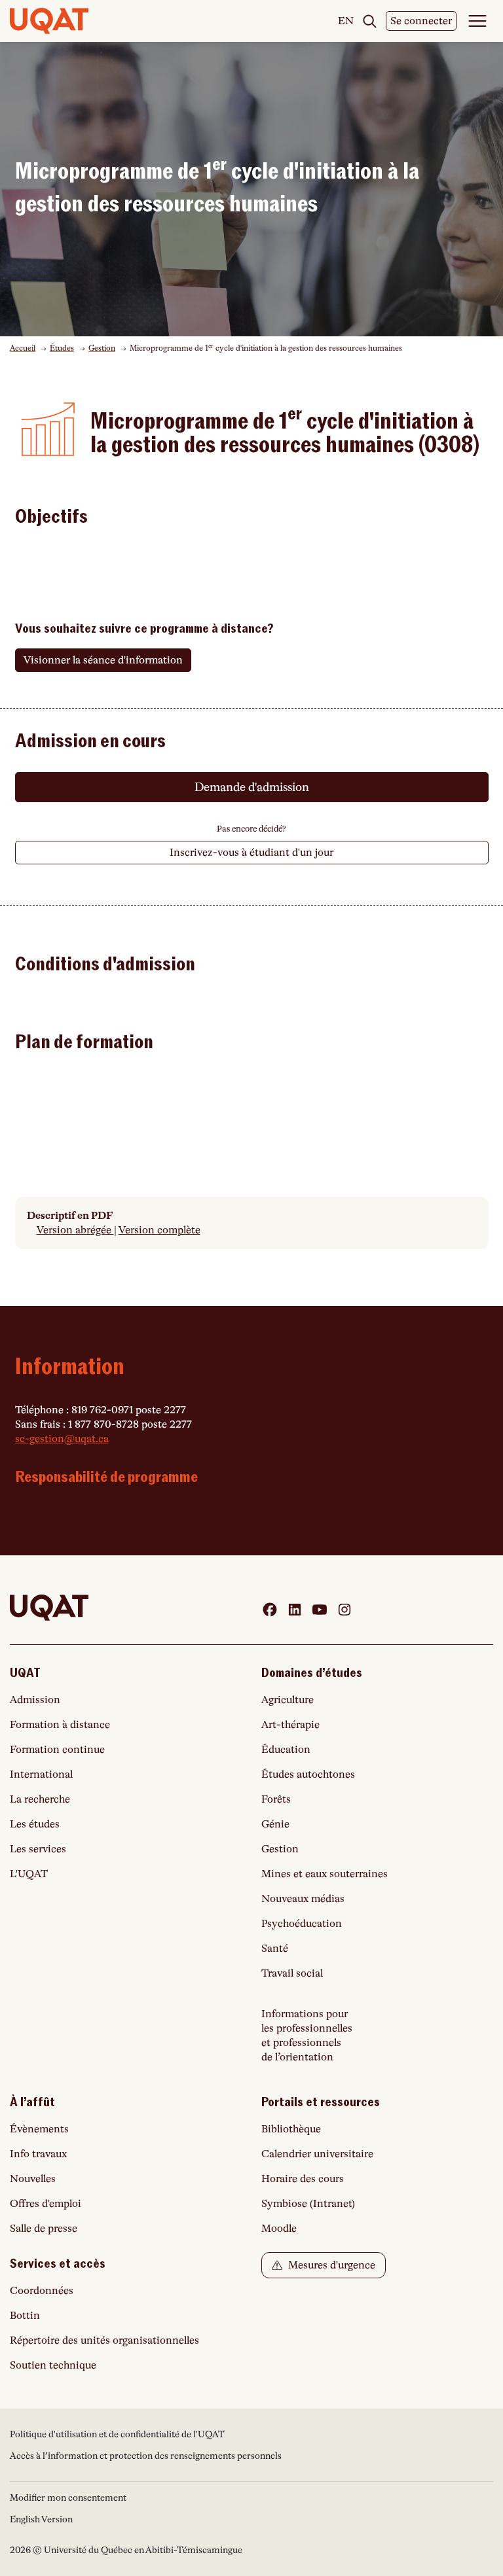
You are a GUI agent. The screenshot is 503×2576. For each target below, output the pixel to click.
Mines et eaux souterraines (325, 1874)
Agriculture (288, 1700)
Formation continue (57, 1750)
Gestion (102, 348)
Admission (35, 1700)
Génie (275, 1824)
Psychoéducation (302, 1924)
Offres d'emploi (46, 2204)
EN (346, 22)
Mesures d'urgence (330, 2265)
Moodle (279, 2229)
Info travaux (38, 2154)
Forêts (276, 1799)
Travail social (292, 1973)
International (41, 1774)
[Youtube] (320, 1610)
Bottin (25, 2316)
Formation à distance (60, 1725)
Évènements (39, 2129)
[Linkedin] (295, 1610)
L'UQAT (29, 1874)
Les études (35, 1824)
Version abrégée (75, 1230)
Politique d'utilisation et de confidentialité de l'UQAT (117, 2434)
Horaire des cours (303, 2179)
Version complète (159, 1230)
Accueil (23, 348)
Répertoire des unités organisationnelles (104, 2340)
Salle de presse (44, 2229)
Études (62, 348)
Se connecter (421, 21)
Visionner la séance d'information (103, 660)
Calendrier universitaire (317, 2154)
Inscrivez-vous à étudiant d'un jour (251, 853)
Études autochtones (308, 1774)
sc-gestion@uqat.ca (62, 1439)
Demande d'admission (252, 787)
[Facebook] (270, 1610)
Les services (38, 1849)
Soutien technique (53, 2365)
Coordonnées (42, 2291)
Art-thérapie (290, 1725)
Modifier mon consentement (68, 2497)
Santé (275, 1949)
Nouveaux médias (303, 1899)
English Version (41, 2519)
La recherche (40, 1799)
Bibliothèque (291, 2129)
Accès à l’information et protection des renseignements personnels (146, 2456)
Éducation (286, 1750)
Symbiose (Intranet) (308, 2204)
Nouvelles (33, 2179)
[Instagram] (345, 1610)
